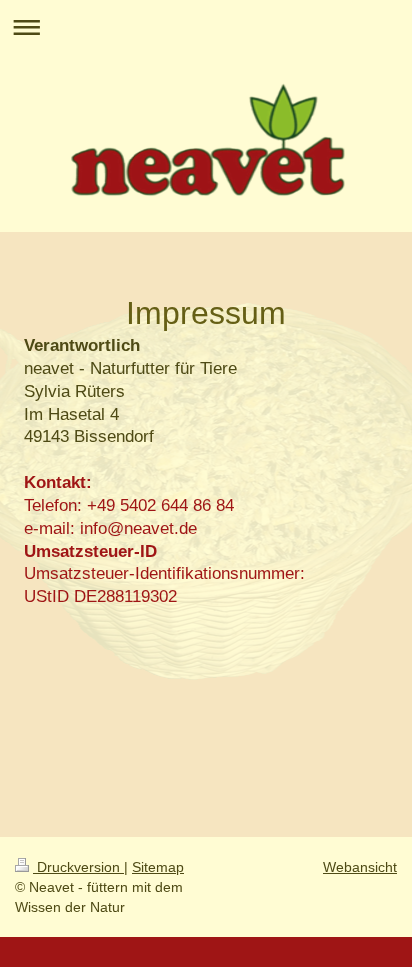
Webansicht (360, 867)
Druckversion (78, 867)
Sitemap (158, 867)
